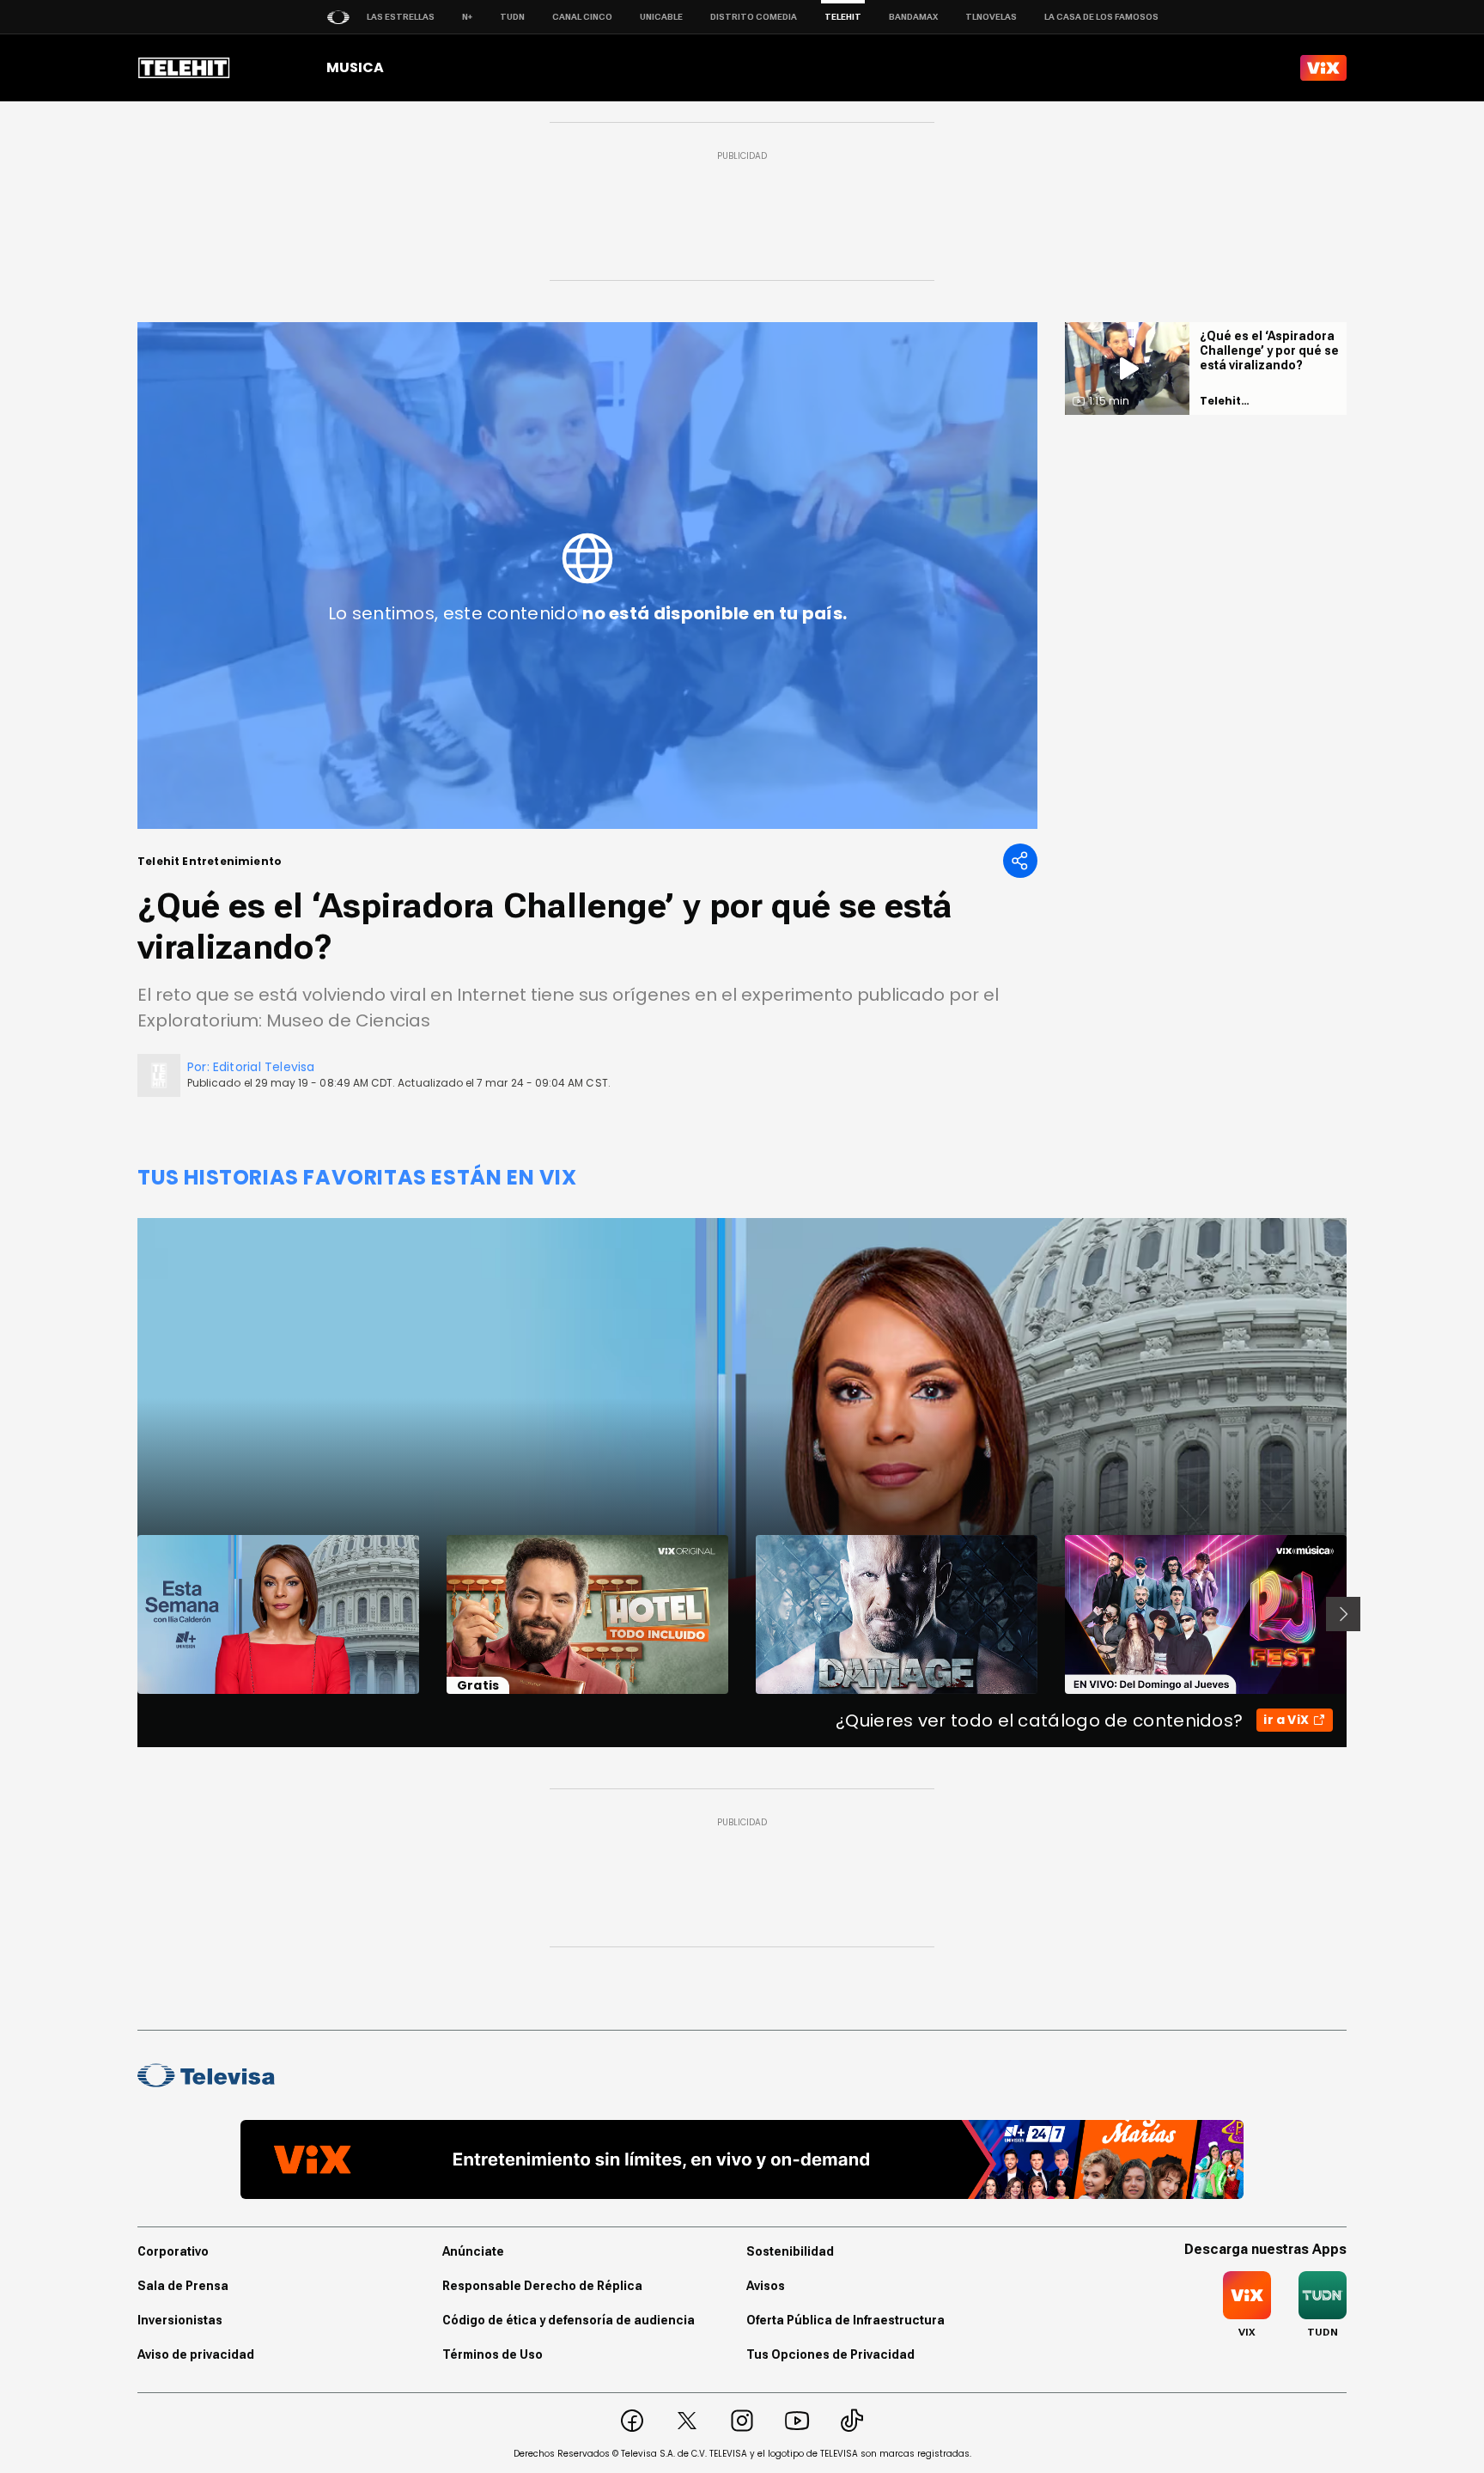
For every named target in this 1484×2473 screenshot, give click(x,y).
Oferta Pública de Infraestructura (845, 2320)
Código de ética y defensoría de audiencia (569, 2320)
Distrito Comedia (754, 17)
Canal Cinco (582, 17)
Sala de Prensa (183, 2286)
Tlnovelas (991, 17)
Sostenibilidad (790, 2251)
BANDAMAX (913, 17)
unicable (661, 17)
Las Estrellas (401, 17)
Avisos (766, 2286)
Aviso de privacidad (196, 2354)
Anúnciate (473, 2251)
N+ (467, 17)
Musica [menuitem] (355, 67)
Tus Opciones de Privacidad (830, 2354)
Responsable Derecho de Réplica (542, 2286)
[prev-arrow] (127, 1614)
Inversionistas (180, 2320)
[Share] (1020, 861)
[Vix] (1323, 68)
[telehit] (184, 68)
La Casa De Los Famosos (1101, 17)
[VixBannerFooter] (742, 2159)
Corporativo (173, 2251)
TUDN (512, 17)
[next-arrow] (1343, 1614)
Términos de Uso (493, 2354)
